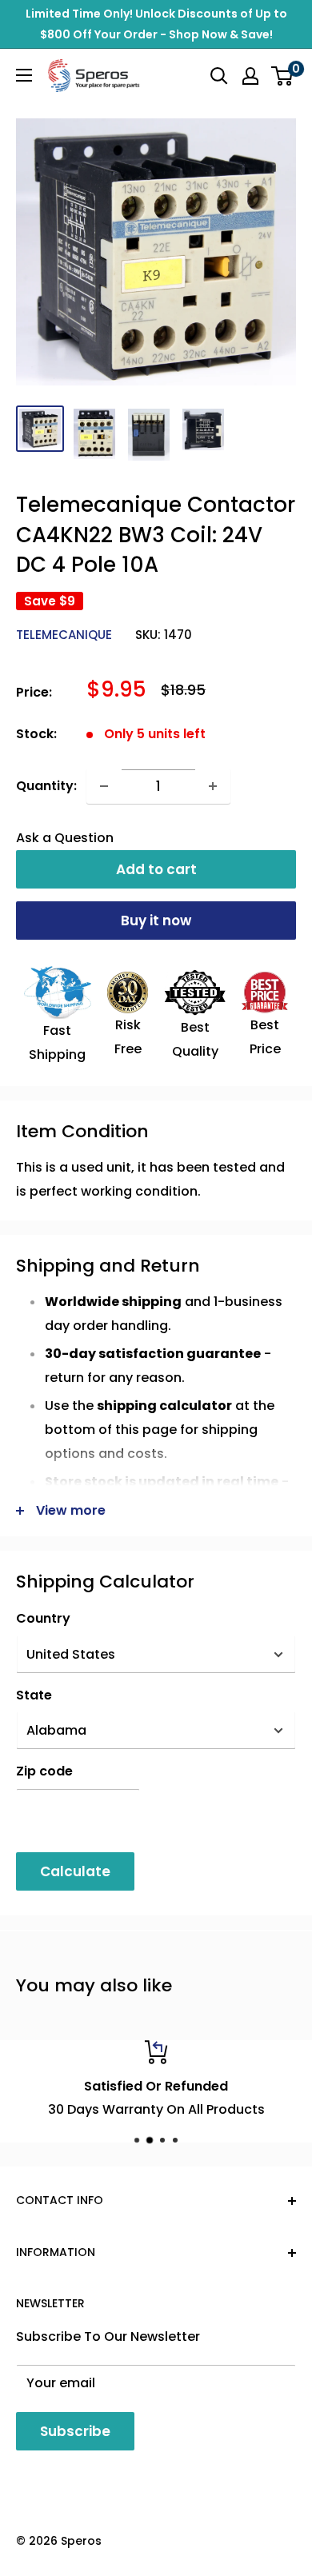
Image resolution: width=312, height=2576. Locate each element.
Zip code (44, 1771)
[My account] (250, 76)
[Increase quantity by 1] (213, 786)
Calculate (75, 1871)
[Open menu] (24, 75)
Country (43, 1618)
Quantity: (46, 786)
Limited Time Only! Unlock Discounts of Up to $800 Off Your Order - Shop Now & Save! (156, 24)
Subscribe (75, 2431)
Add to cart (156, 869)
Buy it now (156, 921)
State (34, 1695)
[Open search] (219, 76)
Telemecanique (64, 635)
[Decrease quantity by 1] (104, 786)
